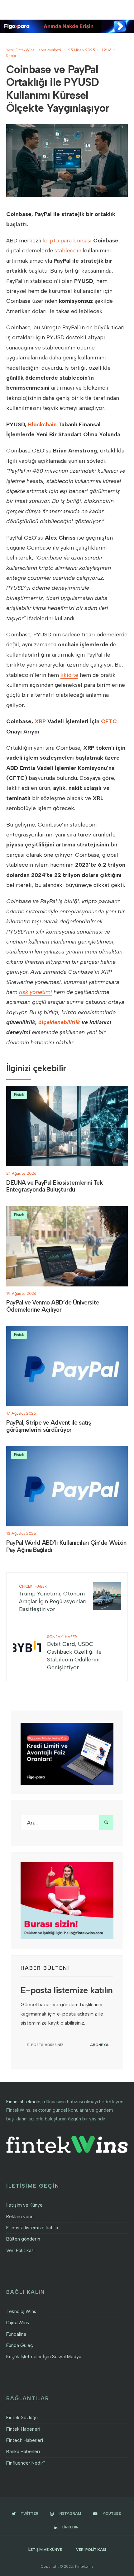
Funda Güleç (20, 2345)
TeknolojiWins (21, 2311)
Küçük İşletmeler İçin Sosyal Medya (44, 2357)
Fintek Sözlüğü (22, 2418)
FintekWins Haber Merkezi (38, 50)
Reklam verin (20, 2217)
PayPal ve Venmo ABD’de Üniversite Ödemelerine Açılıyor (53, 1306)
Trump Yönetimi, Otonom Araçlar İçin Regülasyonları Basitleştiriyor (53, 1598)
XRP (40, 721)
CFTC (109, 721)
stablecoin (68, 251)
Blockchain (42, 424)
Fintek (19, 1095)
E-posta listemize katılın (32, 2228)
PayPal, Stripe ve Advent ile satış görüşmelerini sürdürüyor (49, 1426)
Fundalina (16, 2334)
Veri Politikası (20, 2250)
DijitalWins (18, 2323)
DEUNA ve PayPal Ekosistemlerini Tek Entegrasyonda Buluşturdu (54, 1186)
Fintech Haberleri (25, 2440)
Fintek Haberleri (23, 2429)
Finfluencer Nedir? (26, 2463)
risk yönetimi (36, 992)
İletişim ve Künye (24, 2205)
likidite (69, 675)
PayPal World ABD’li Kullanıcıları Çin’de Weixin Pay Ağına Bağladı (66, 1546)
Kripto (11, 56)
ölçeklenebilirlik (59, 1022)
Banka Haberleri (23, 2452)
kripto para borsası (67, 241)
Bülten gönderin (23, 2239)
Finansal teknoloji (24, 2102)
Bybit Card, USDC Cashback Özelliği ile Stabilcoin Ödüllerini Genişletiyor (74, 1652)
